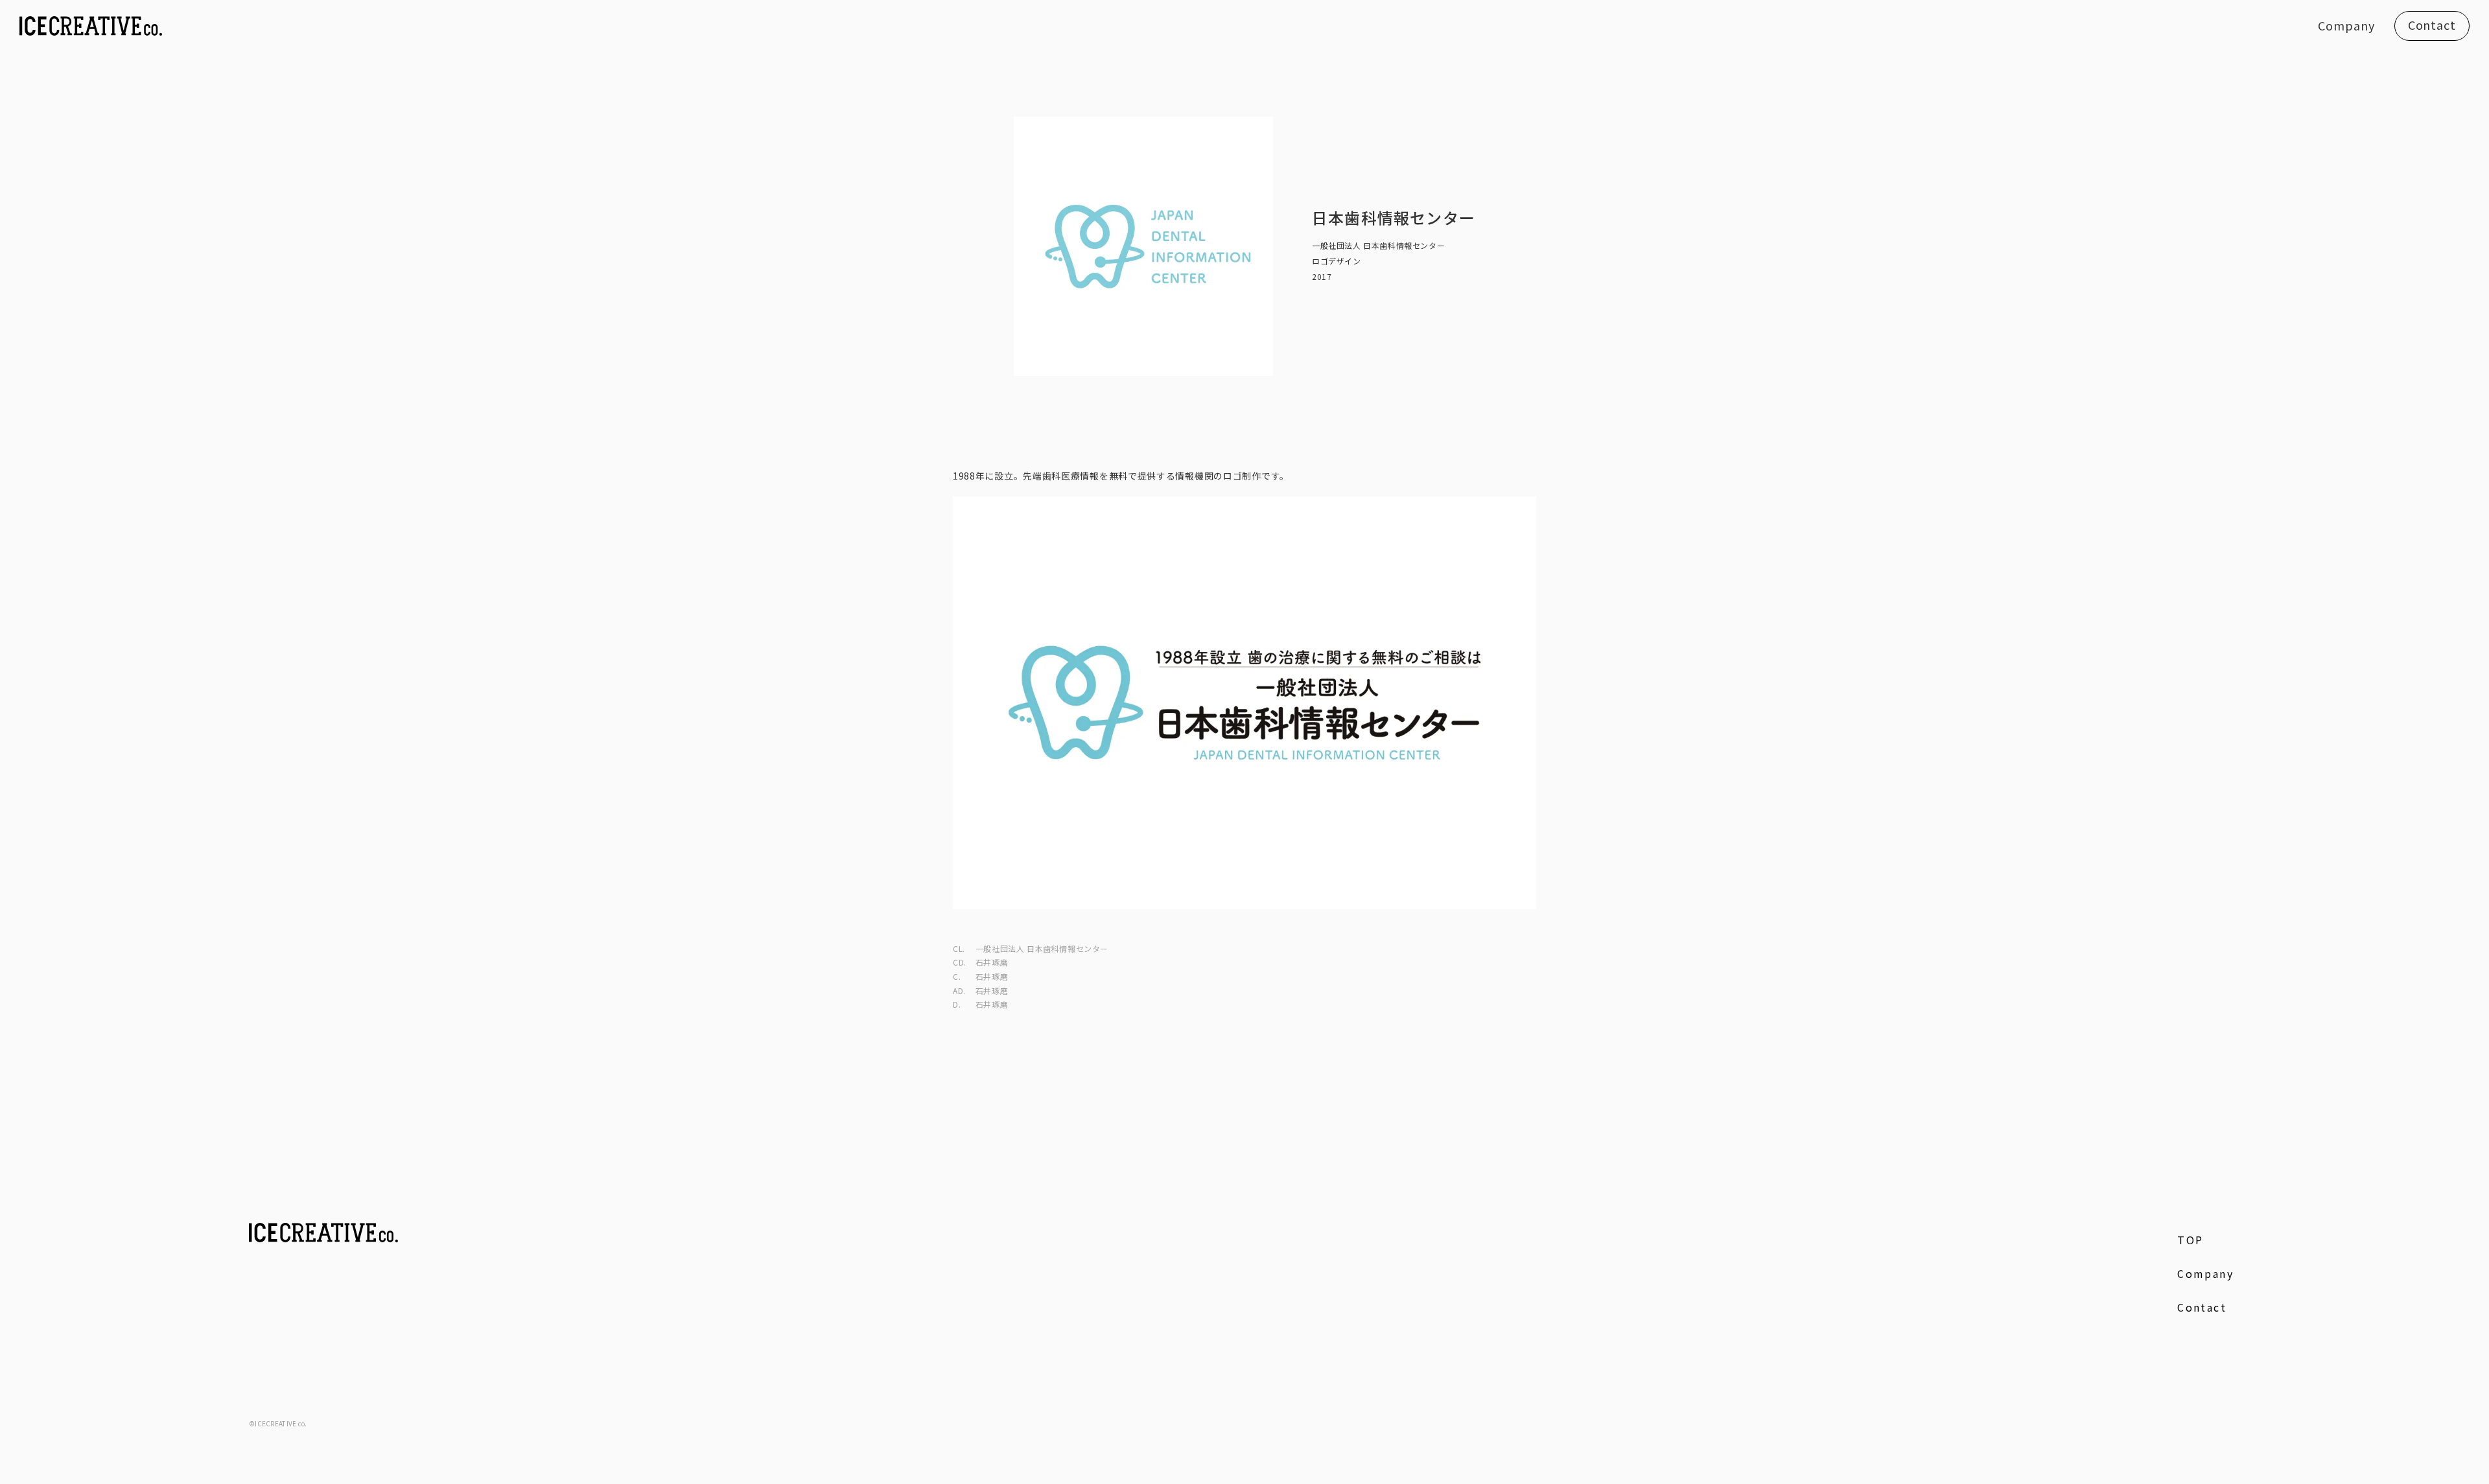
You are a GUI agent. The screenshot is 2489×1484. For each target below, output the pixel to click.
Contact (2432, 25)
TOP (2190, 1240)
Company (2346, 25)
